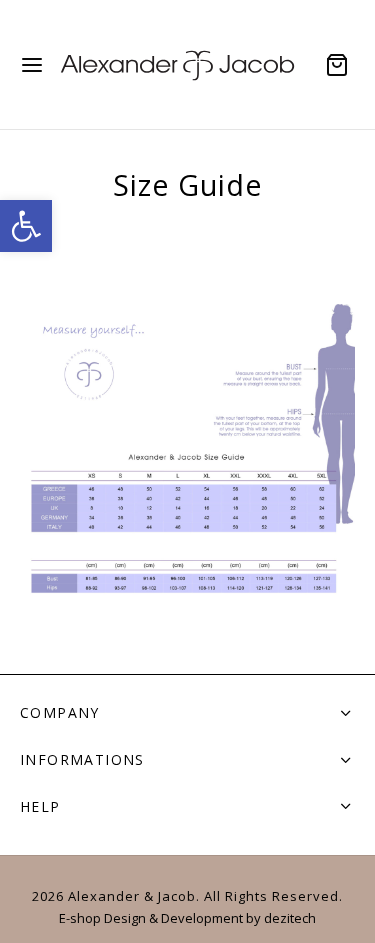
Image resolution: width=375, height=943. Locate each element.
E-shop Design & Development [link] (151, 918)
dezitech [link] (290, 918)
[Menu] (32, 65)
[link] (26, 226)
